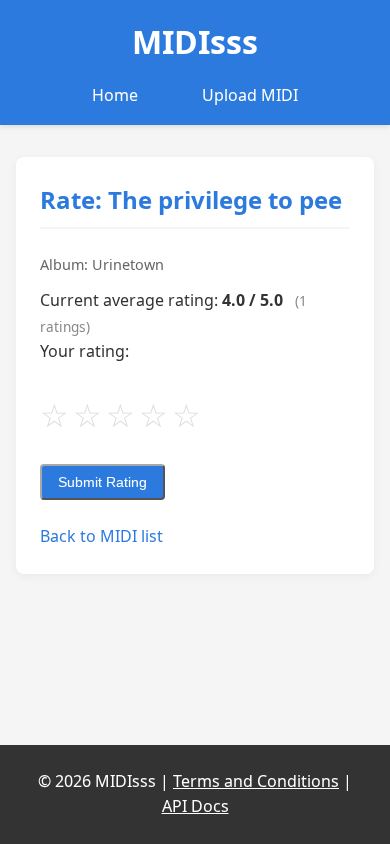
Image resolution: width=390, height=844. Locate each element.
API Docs (195, 806)
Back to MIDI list (101, 536)
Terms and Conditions (256, 781)
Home (115, 95)
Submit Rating (102, 482)
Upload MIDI (250, 95)
